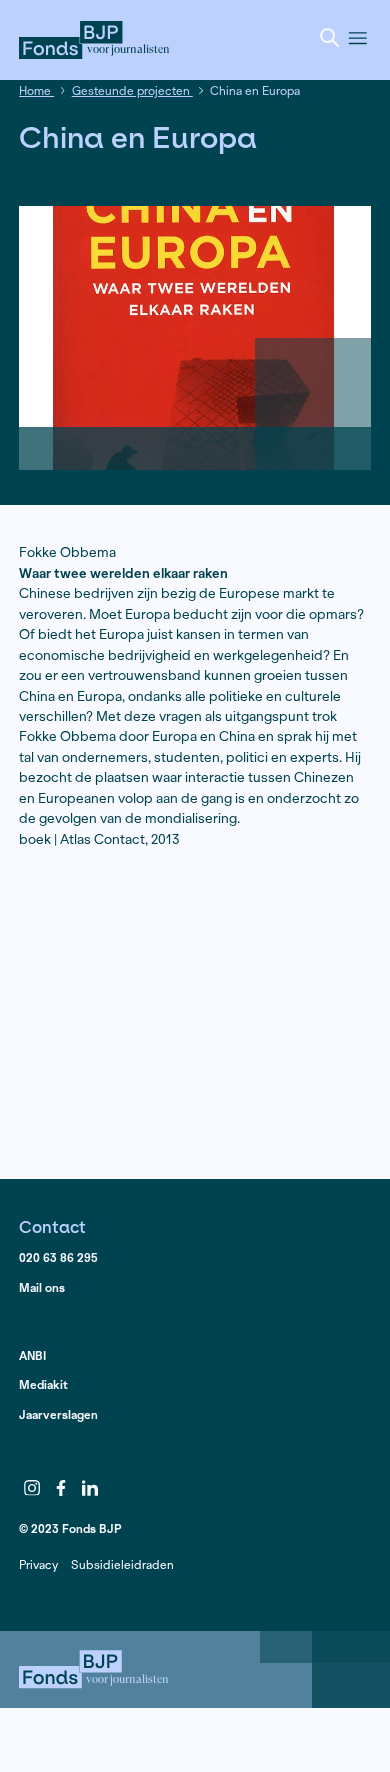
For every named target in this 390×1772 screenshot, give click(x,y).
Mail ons (42, 1287)
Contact (52, 1226)
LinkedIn (90, 1488)
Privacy (38, 1564)
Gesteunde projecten (132, 90)
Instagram (32, 1488)
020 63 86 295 (58, 1257)
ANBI (32, 1355)
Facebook (61, 1488)
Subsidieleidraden (122, 1564)
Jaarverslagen (58, 1414)
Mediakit (43, 1384)
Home (36, 90)
